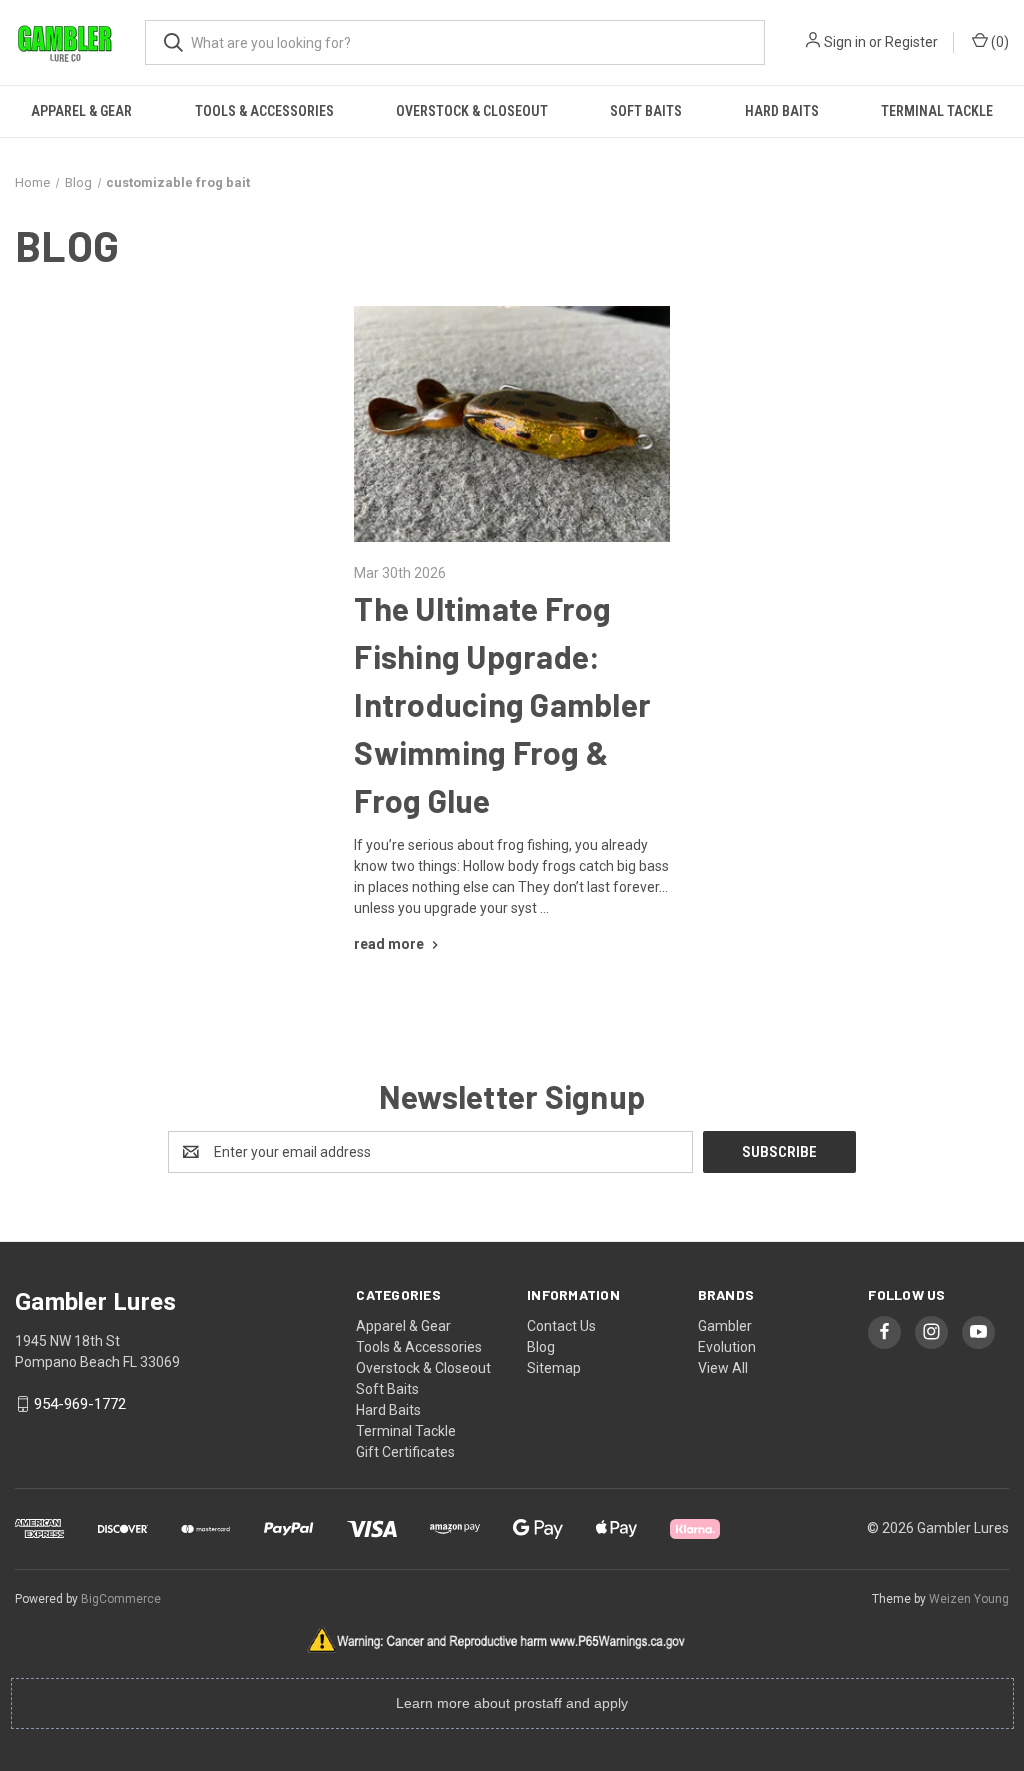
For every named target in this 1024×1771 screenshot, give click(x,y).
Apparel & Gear (81, 111)
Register (911, 42)
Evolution (727, 1347)
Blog (541, 1347)
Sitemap (554, 1368)
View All (723, 1368)
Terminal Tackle (937, 111)
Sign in (845, 42)
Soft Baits (646, 111)
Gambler (725, 1326)
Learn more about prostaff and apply (512, 1703)
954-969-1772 (80, 1404)
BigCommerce (121, 1599)
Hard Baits (782, 111)
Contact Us (561, 1326)
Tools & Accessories (264, 111)
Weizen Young (969, 1599)
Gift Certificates (405, 1452)
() (998, 42)
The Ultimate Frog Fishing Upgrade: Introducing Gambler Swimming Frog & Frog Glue (502, 704)
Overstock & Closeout (472, 111)
